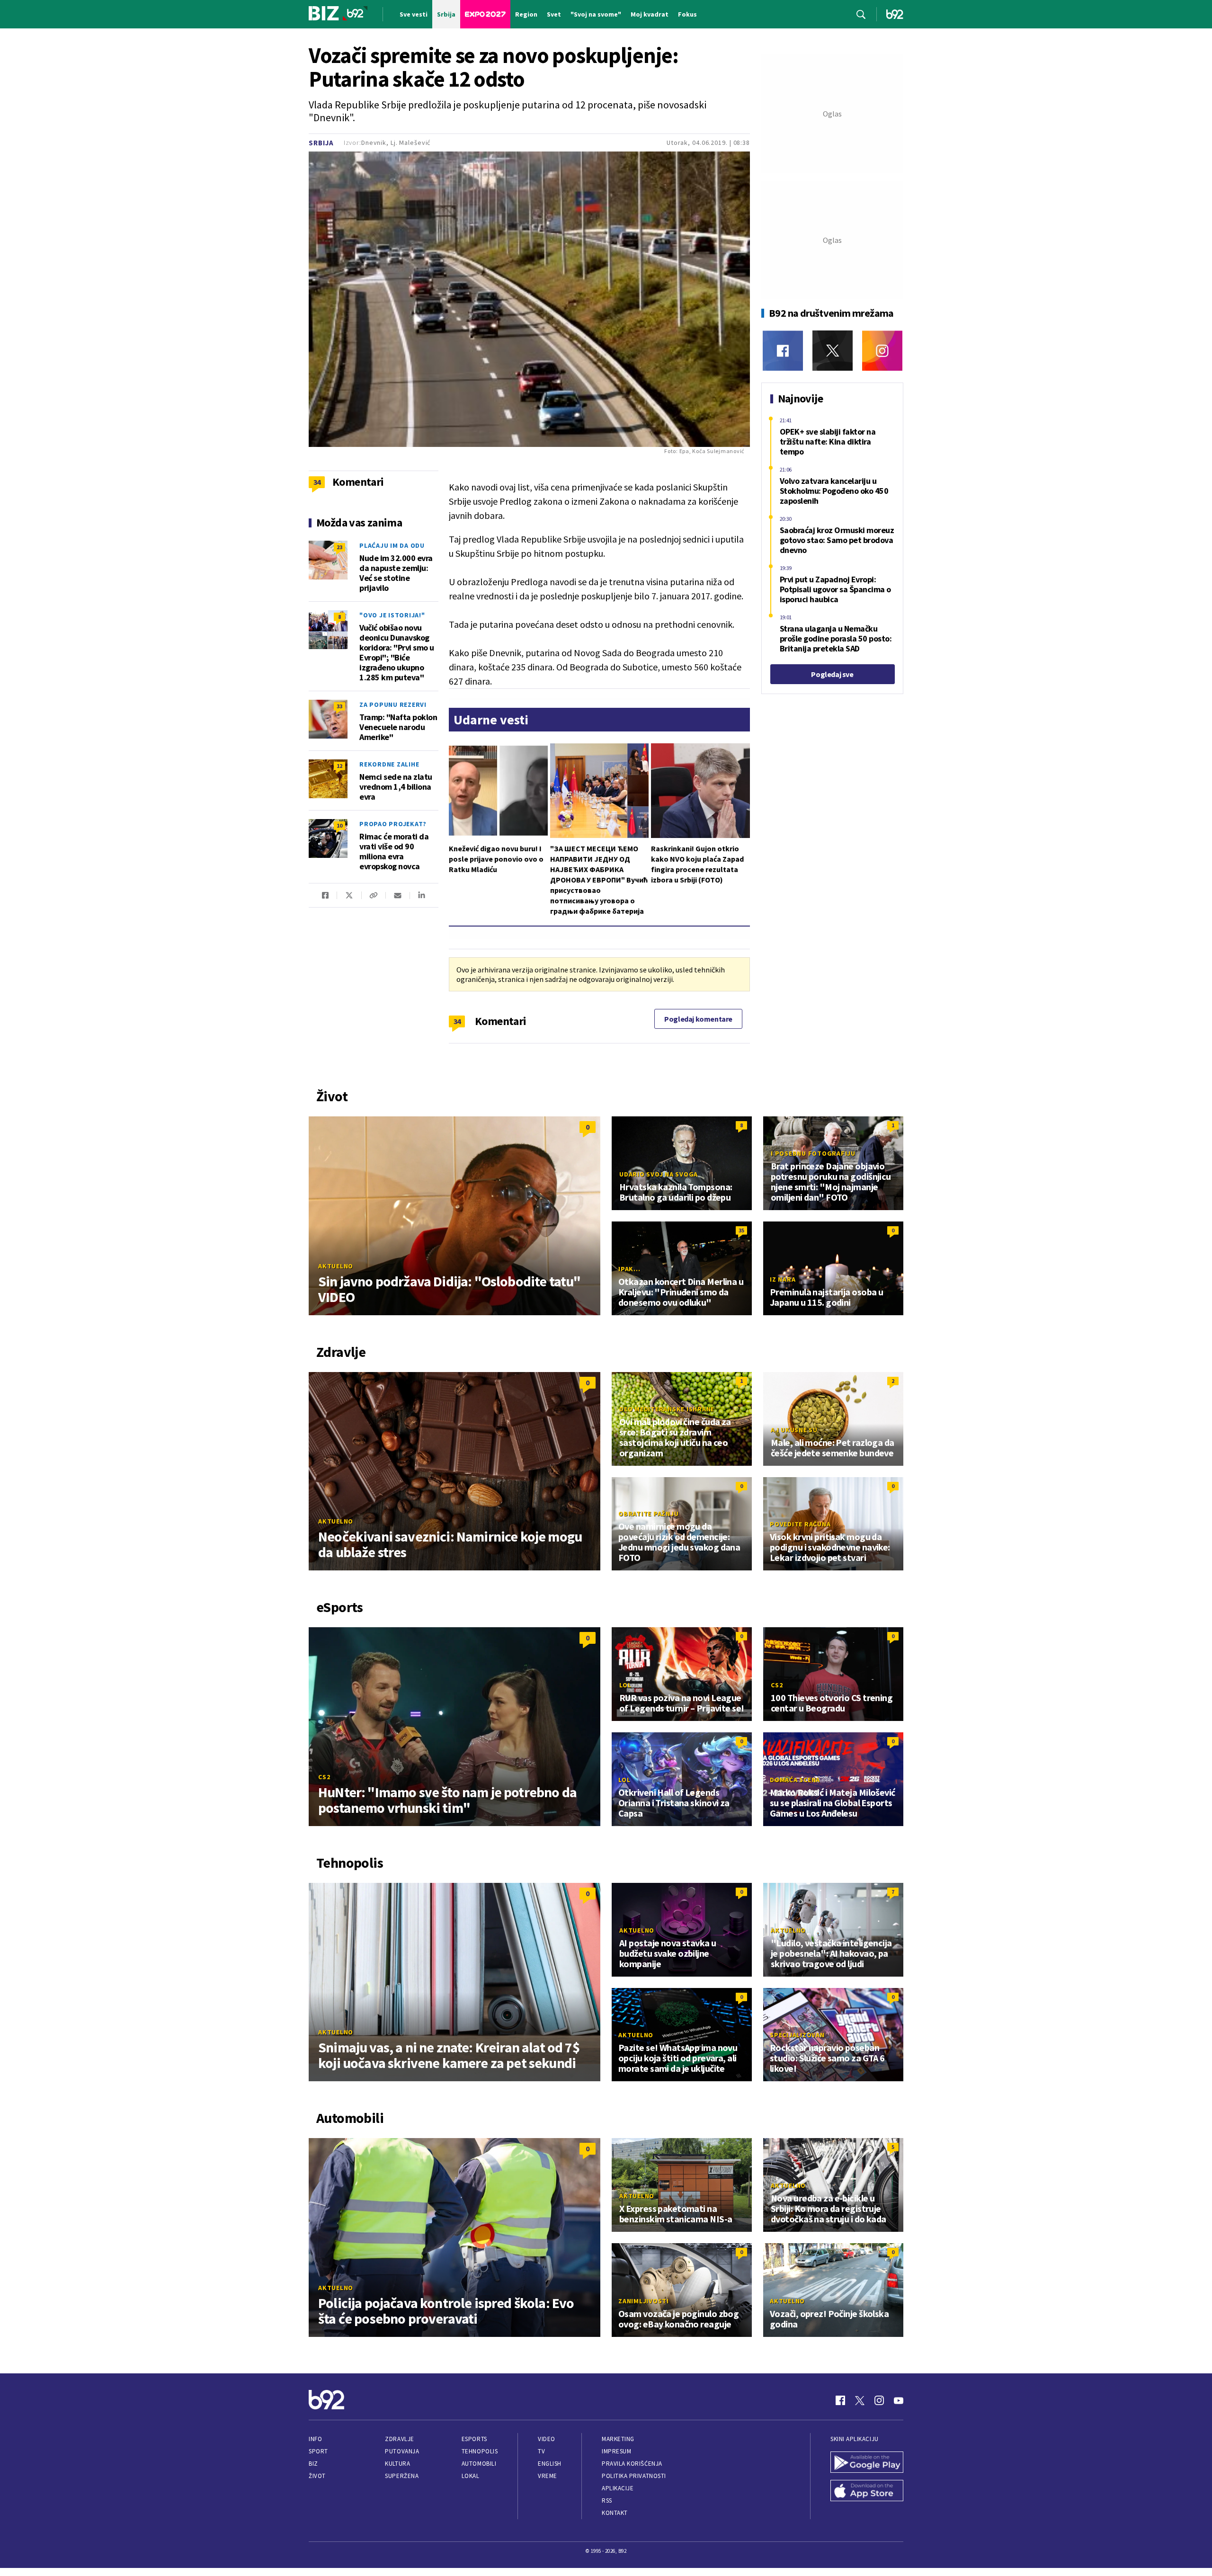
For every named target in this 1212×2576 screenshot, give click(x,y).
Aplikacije (618, 2488)
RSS (607, 2500)
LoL (625, 1685)
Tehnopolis (480, 2451)
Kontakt (615, 2513)
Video (547, 2439)
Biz (313, 2464)
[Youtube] (899, 2400)
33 (339, 706)
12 (339, 766)
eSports (474, 2439)
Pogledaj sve (832, 674)
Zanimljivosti (644, 2301)
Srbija (321, 143)
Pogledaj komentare (698, 1019)
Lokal (471, 2476)
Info (315, 2439)
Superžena (402, 2476)
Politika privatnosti (634, 2476)
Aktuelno (336, 1266)
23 (339, 547)
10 (339, 825)
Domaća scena (795, 1780)
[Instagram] (882, 351)
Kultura (397, 2464)
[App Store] (867, 2492)
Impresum (616, 2451)
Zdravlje (399, 2439)
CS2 (324, 1777)
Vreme (548, 2476)
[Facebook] (783, 351)
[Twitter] (833, 351)
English (550, 2464)
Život (317, 2476)
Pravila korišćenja (632, 2464)
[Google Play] (867, 2463)
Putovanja (402, 2451)
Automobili (479, 2464)
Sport (318, 2451)
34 (457, 1021)
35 (741, 1230)
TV (541, 2451)
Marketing (618, 2439)
